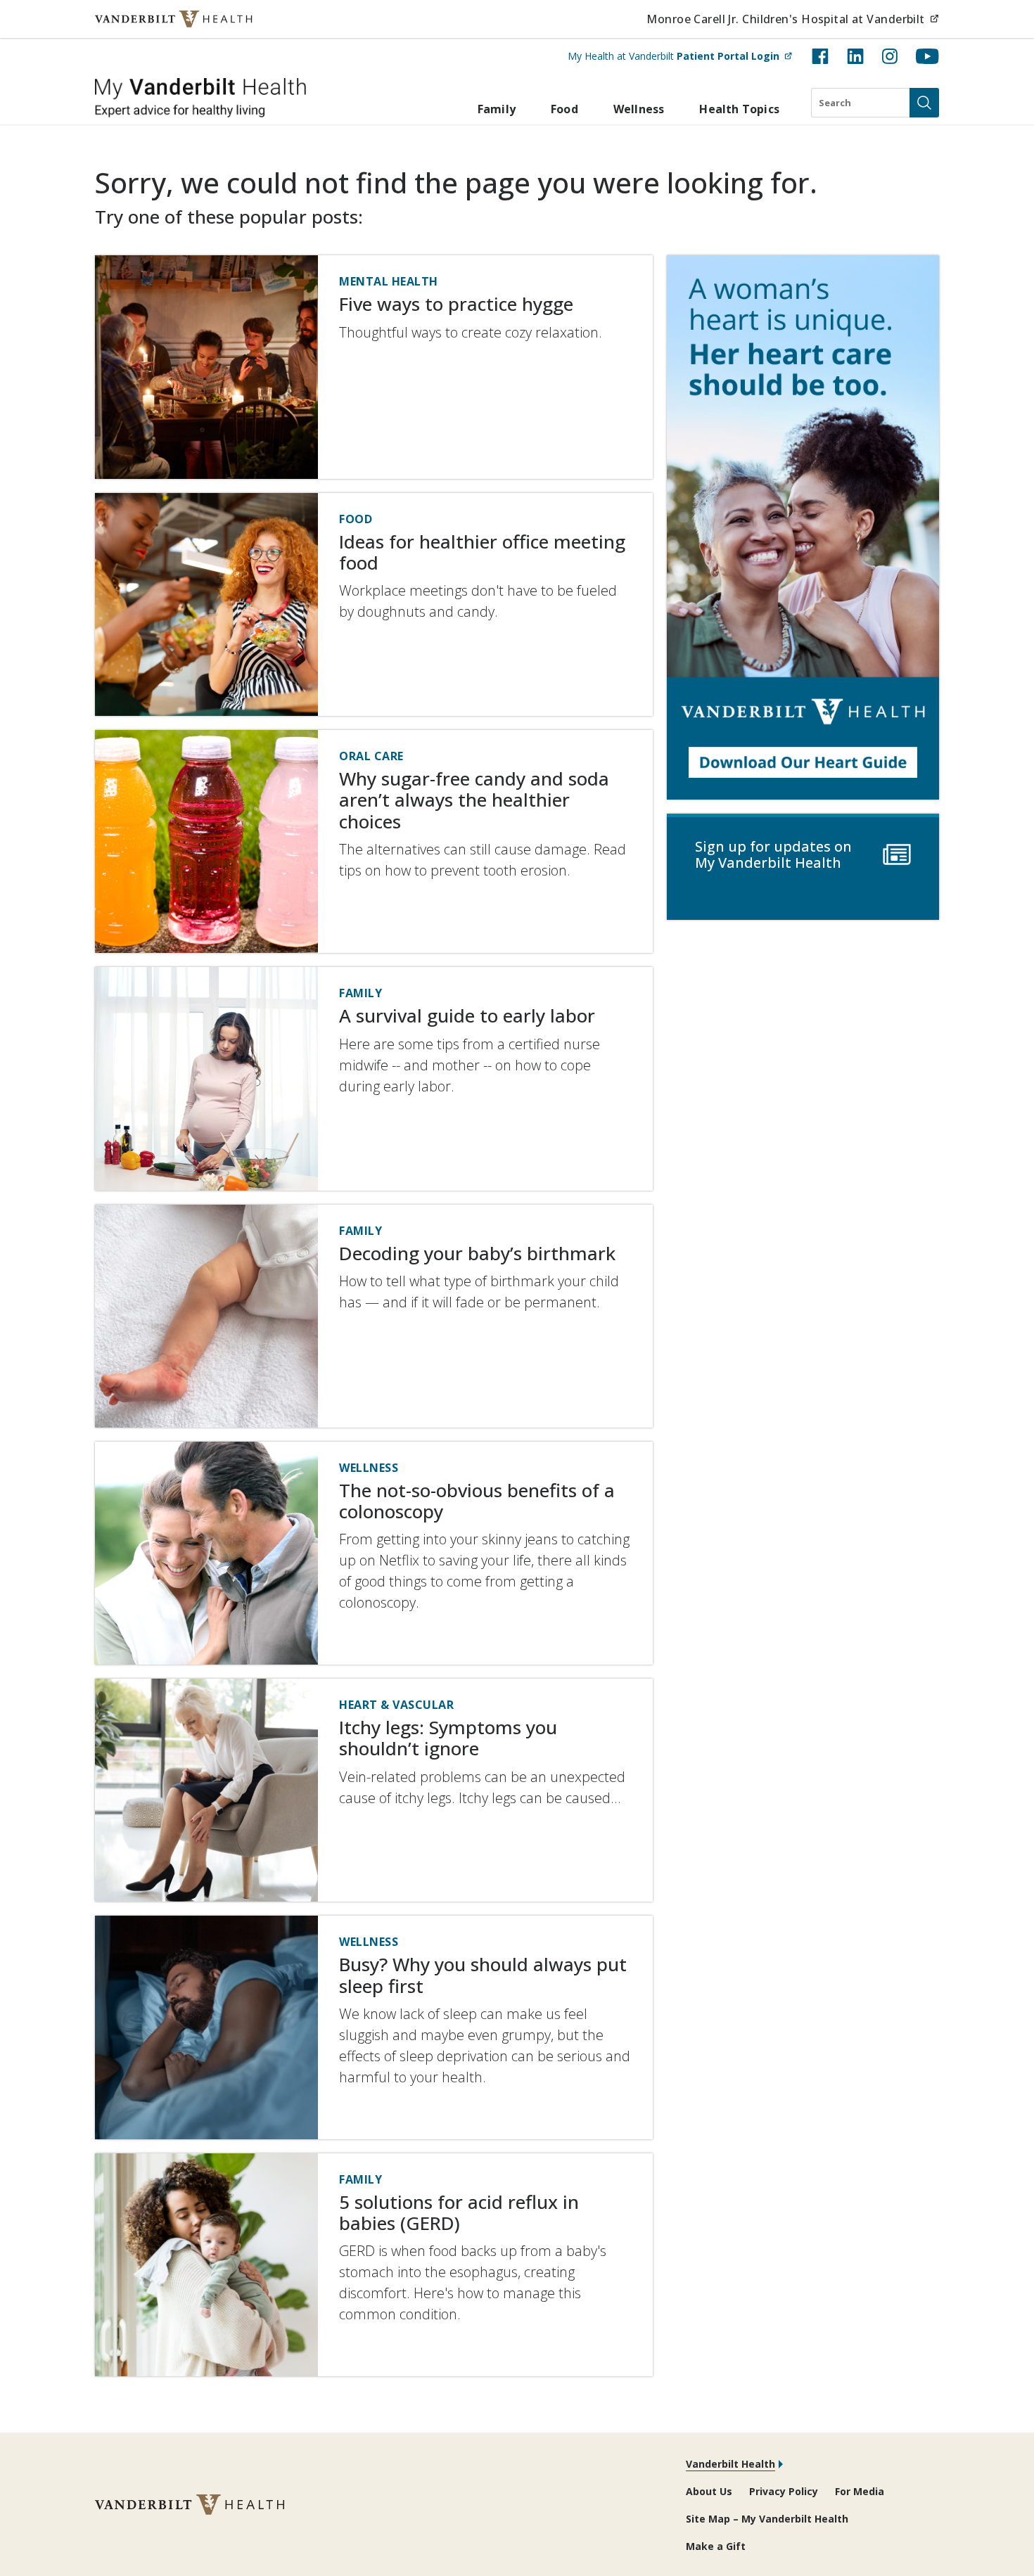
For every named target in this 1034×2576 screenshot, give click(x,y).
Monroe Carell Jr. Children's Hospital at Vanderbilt (793, 19)
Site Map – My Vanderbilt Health (767, 2519)
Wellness (639, 109)
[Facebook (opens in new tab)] (820, 56)
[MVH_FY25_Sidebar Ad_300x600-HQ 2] (803, 527)
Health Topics (739, 109)
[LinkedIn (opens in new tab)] (855, 56)
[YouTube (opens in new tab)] (927, 56)
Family (497, 109)
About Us (709, 2491)
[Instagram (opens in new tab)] (890, 56)
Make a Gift (716, 2546)
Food (564, 109)
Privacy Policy (784, 2491)
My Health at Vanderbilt (680, 56)
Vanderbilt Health (730, 2464)
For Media (860, 2491)
